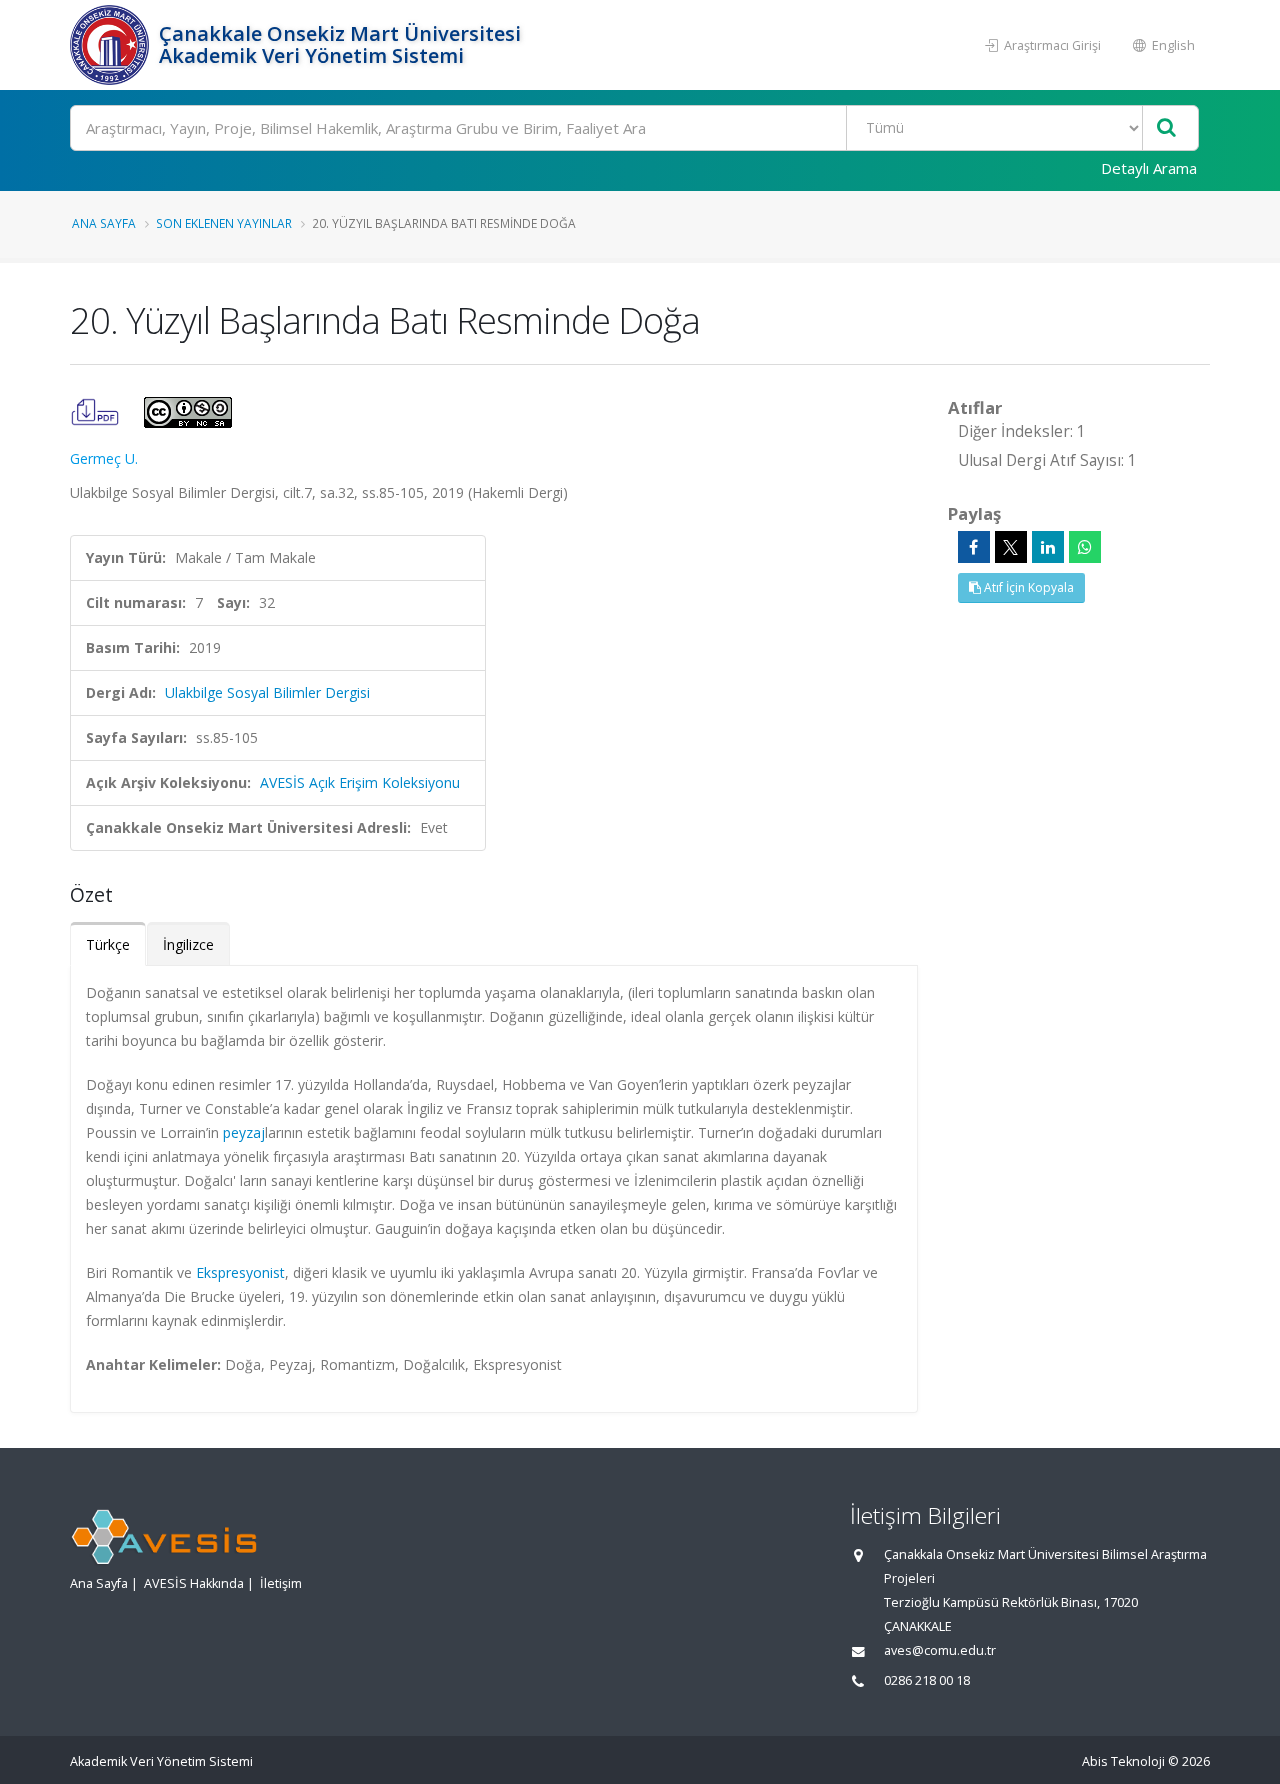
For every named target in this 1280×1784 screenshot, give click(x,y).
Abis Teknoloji (1123, 1761)
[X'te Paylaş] (1011, 547)
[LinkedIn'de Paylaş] (1048, 547)
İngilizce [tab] (188, 944)
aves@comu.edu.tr (940, 1650)
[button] (97, 410)
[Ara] (1166, 128)
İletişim (281, 1583)
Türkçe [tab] (108, 944)
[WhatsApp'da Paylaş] (1085, 547)
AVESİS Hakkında (194, 1583)
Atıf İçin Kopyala (1027, 587)
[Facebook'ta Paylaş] (974, 547)
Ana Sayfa (104, 223)
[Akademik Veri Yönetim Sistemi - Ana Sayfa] (112, 45)
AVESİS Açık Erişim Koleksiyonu (360, 782)
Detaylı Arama (1149, 168)
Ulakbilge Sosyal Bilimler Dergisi (267, 692)
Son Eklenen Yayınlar (224, 223)
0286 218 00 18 (927, 1680)
